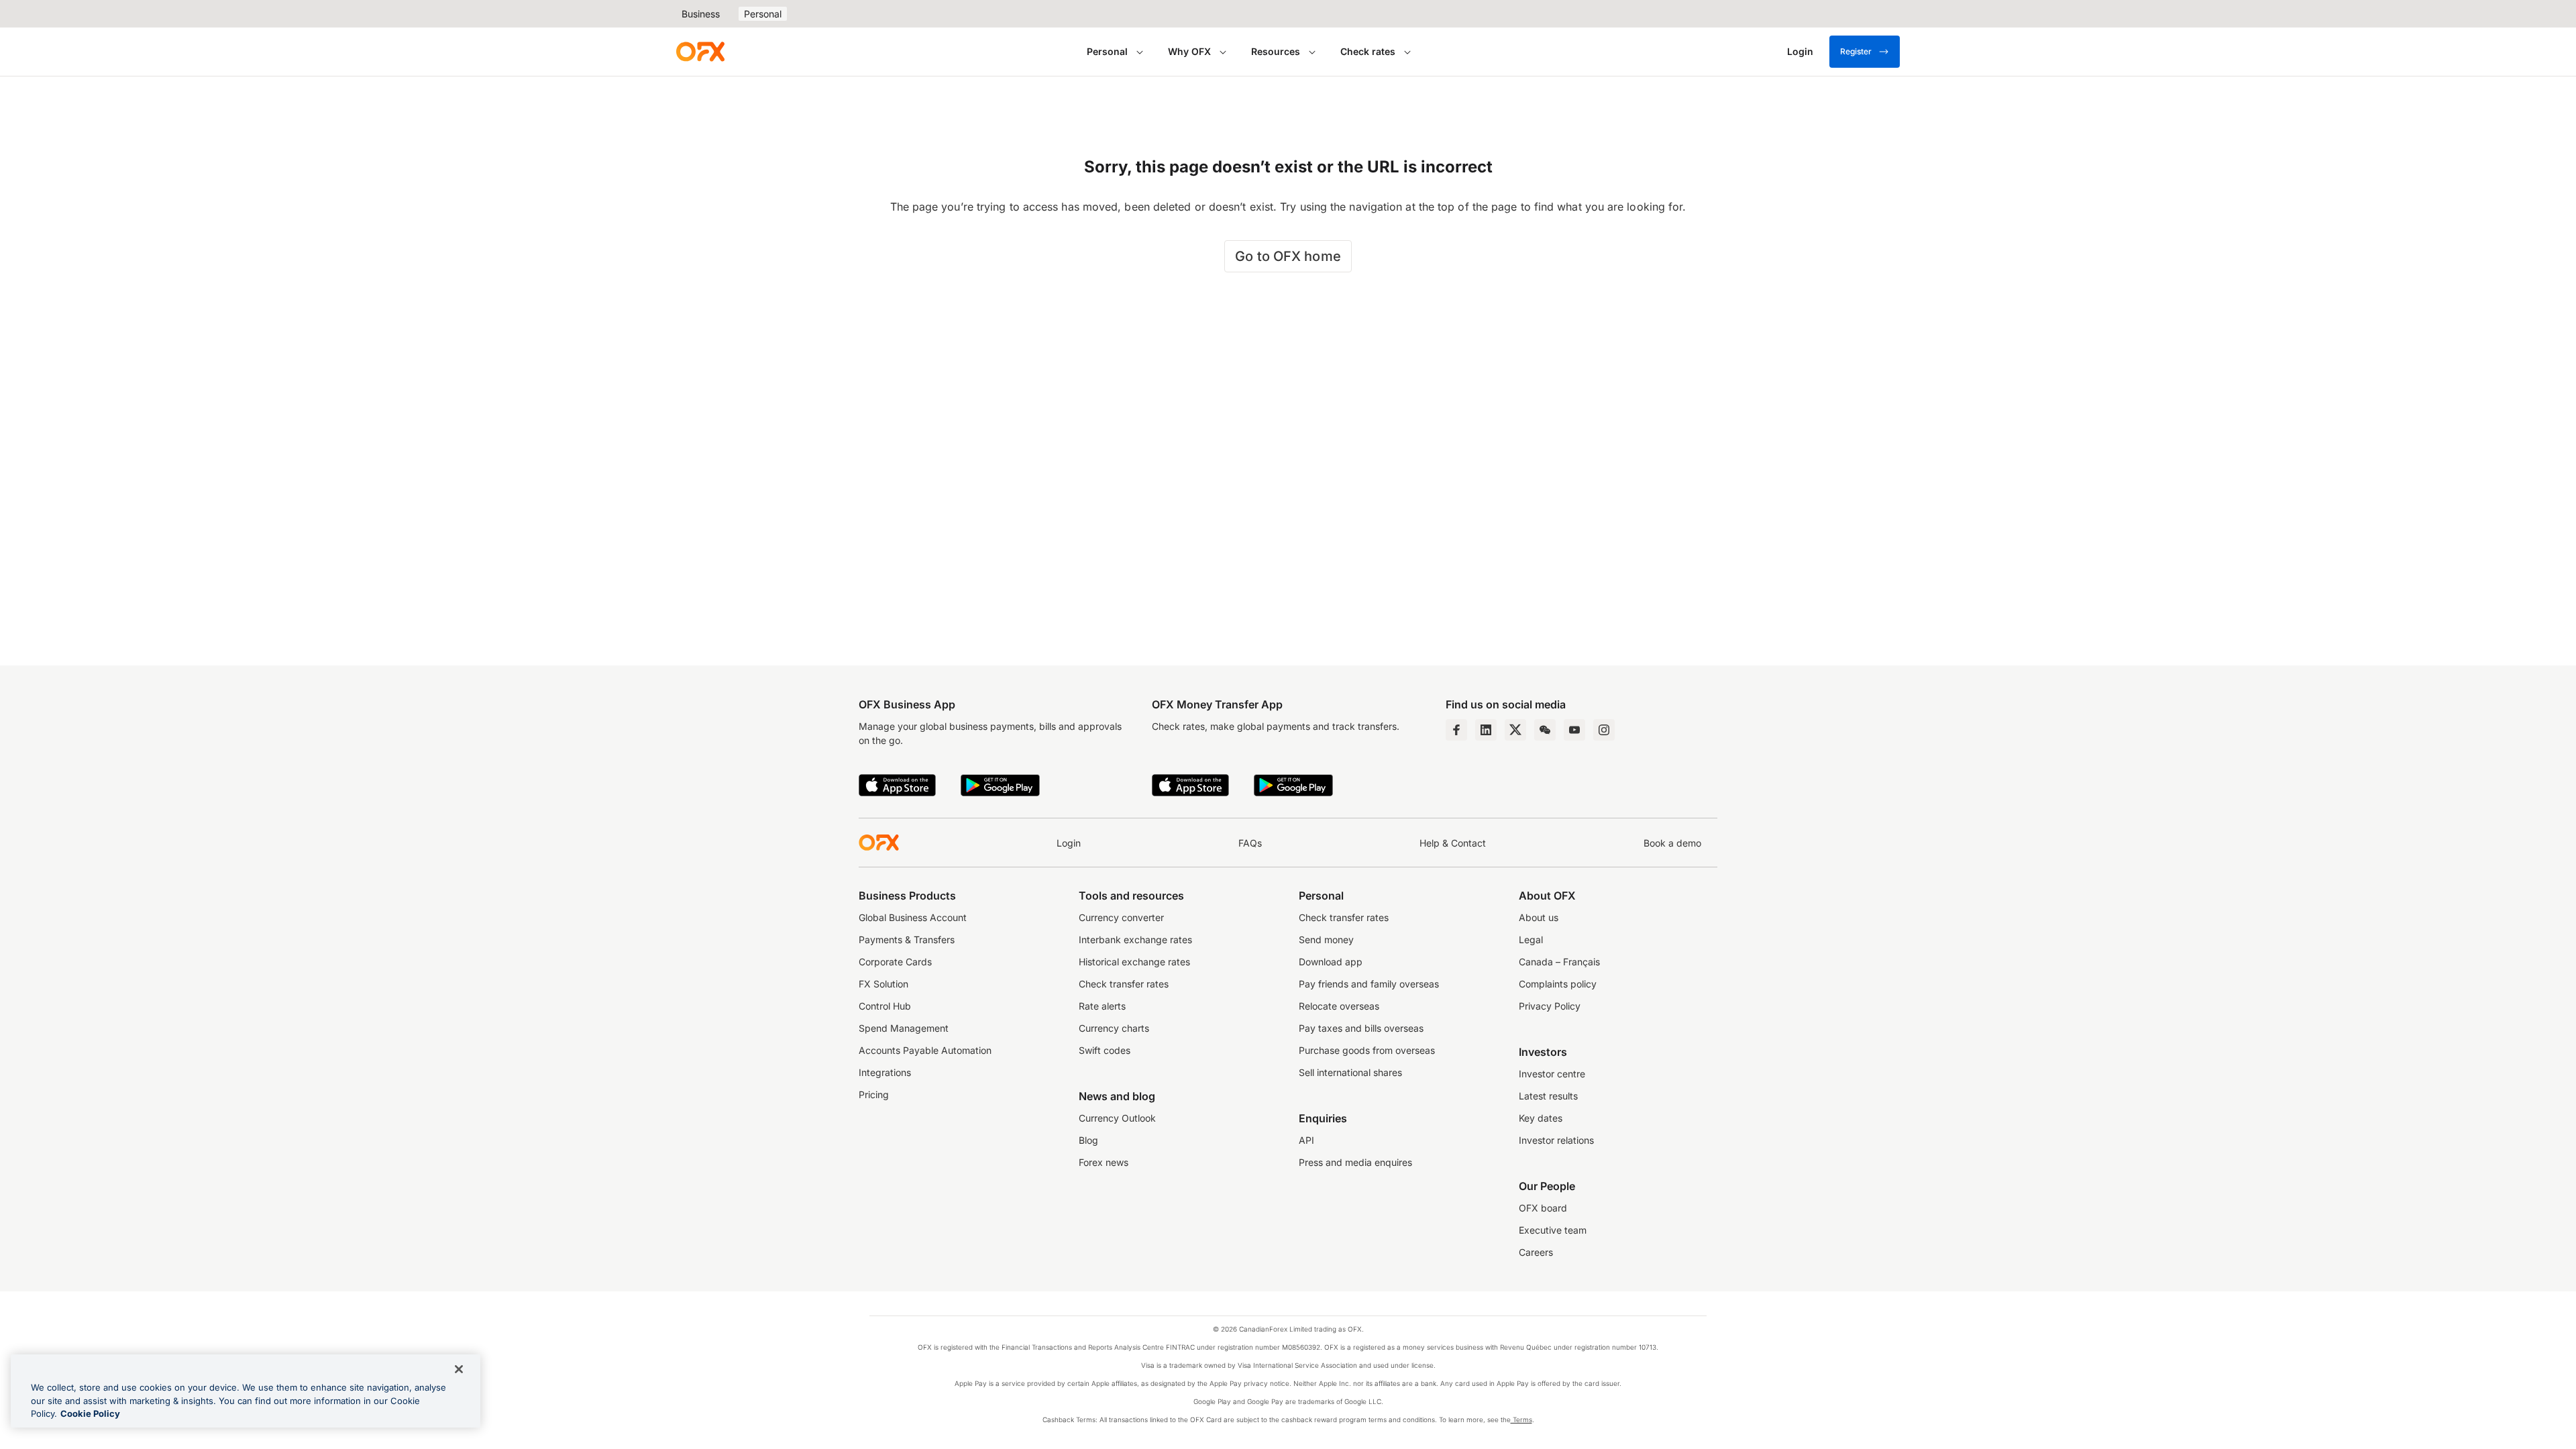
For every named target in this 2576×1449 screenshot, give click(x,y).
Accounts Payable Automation (925, 1050)
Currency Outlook (1117, 1118)
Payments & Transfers (907, 940)
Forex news (1104, 1162)
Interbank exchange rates (1135, 940)
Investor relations (1556, 1140)
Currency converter (1121, 917)
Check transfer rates (1124, 984)
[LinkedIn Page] (1486, 730)
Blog (1088, 1140)
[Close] (459, 1369)
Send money (1326, 940)
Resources (1276, 51)
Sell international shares (1350, 1072)
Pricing (874, 1094)
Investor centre (1552, 1074)
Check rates (1368, 51)
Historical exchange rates (1134, 962)
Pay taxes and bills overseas (1361, 1028)
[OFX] (700, 52)
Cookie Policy (90, 1413)
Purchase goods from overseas (1367, 1050)
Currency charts (1114, 1028)
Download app (1331, 962)
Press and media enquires (1355, 1162)
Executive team (1553, 1230)
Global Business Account (913, 917)
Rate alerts (1102, 1006)
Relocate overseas (1339, 1006)
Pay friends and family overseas (1369, 984)
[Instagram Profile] (1604, 730)
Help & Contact (1453, 843)
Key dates (1541, 1118)
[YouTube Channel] (1574, 730)
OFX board (1543, 1208)
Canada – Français (1559, 962)
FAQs (1250, 843)
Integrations (885, 1072)
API (1306, 1140)
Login (1069, 843)
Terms (1521, 1419)
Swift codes (1105, 1050)
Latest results (1548, 1096)
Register (1856, 51)
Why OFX (1189, 51)
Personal (763, 14)
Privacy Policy (1550, 1006)
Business (701, 14)
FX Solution (883, 984)
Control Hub (885, 1006)
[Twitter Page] (1515, 730)
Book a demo (1672, 843)
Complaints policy (1558, 984)
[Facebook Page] (1456, 730)
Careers (1536, 1252)
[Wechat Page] (1545, 730)
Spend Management (904, 1028)
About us (1539, 917)
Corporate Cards (895, 962)
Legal (1531, 940)
